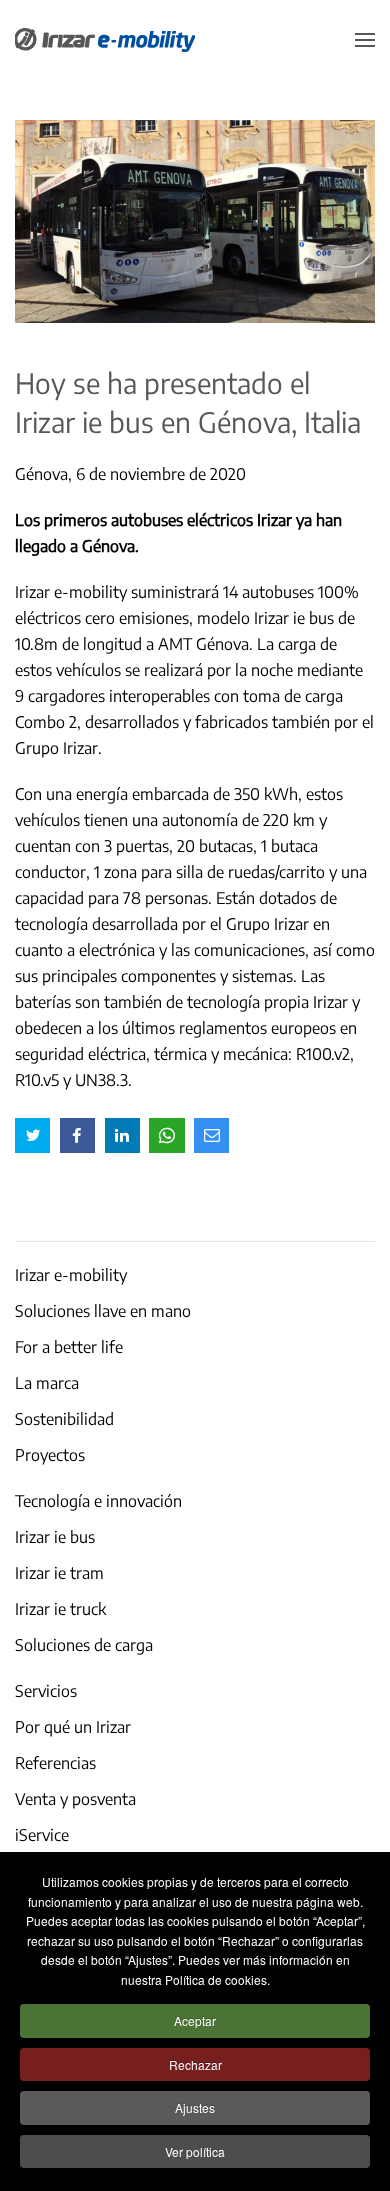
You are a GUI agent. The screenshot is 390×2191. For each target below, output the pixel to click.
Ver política (195, 2151)
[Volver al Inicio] (105, 40)
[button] (365, 40)
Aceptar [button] (195, 2020)
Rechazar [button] (195, 2064)
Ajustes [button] (195, 2107)
